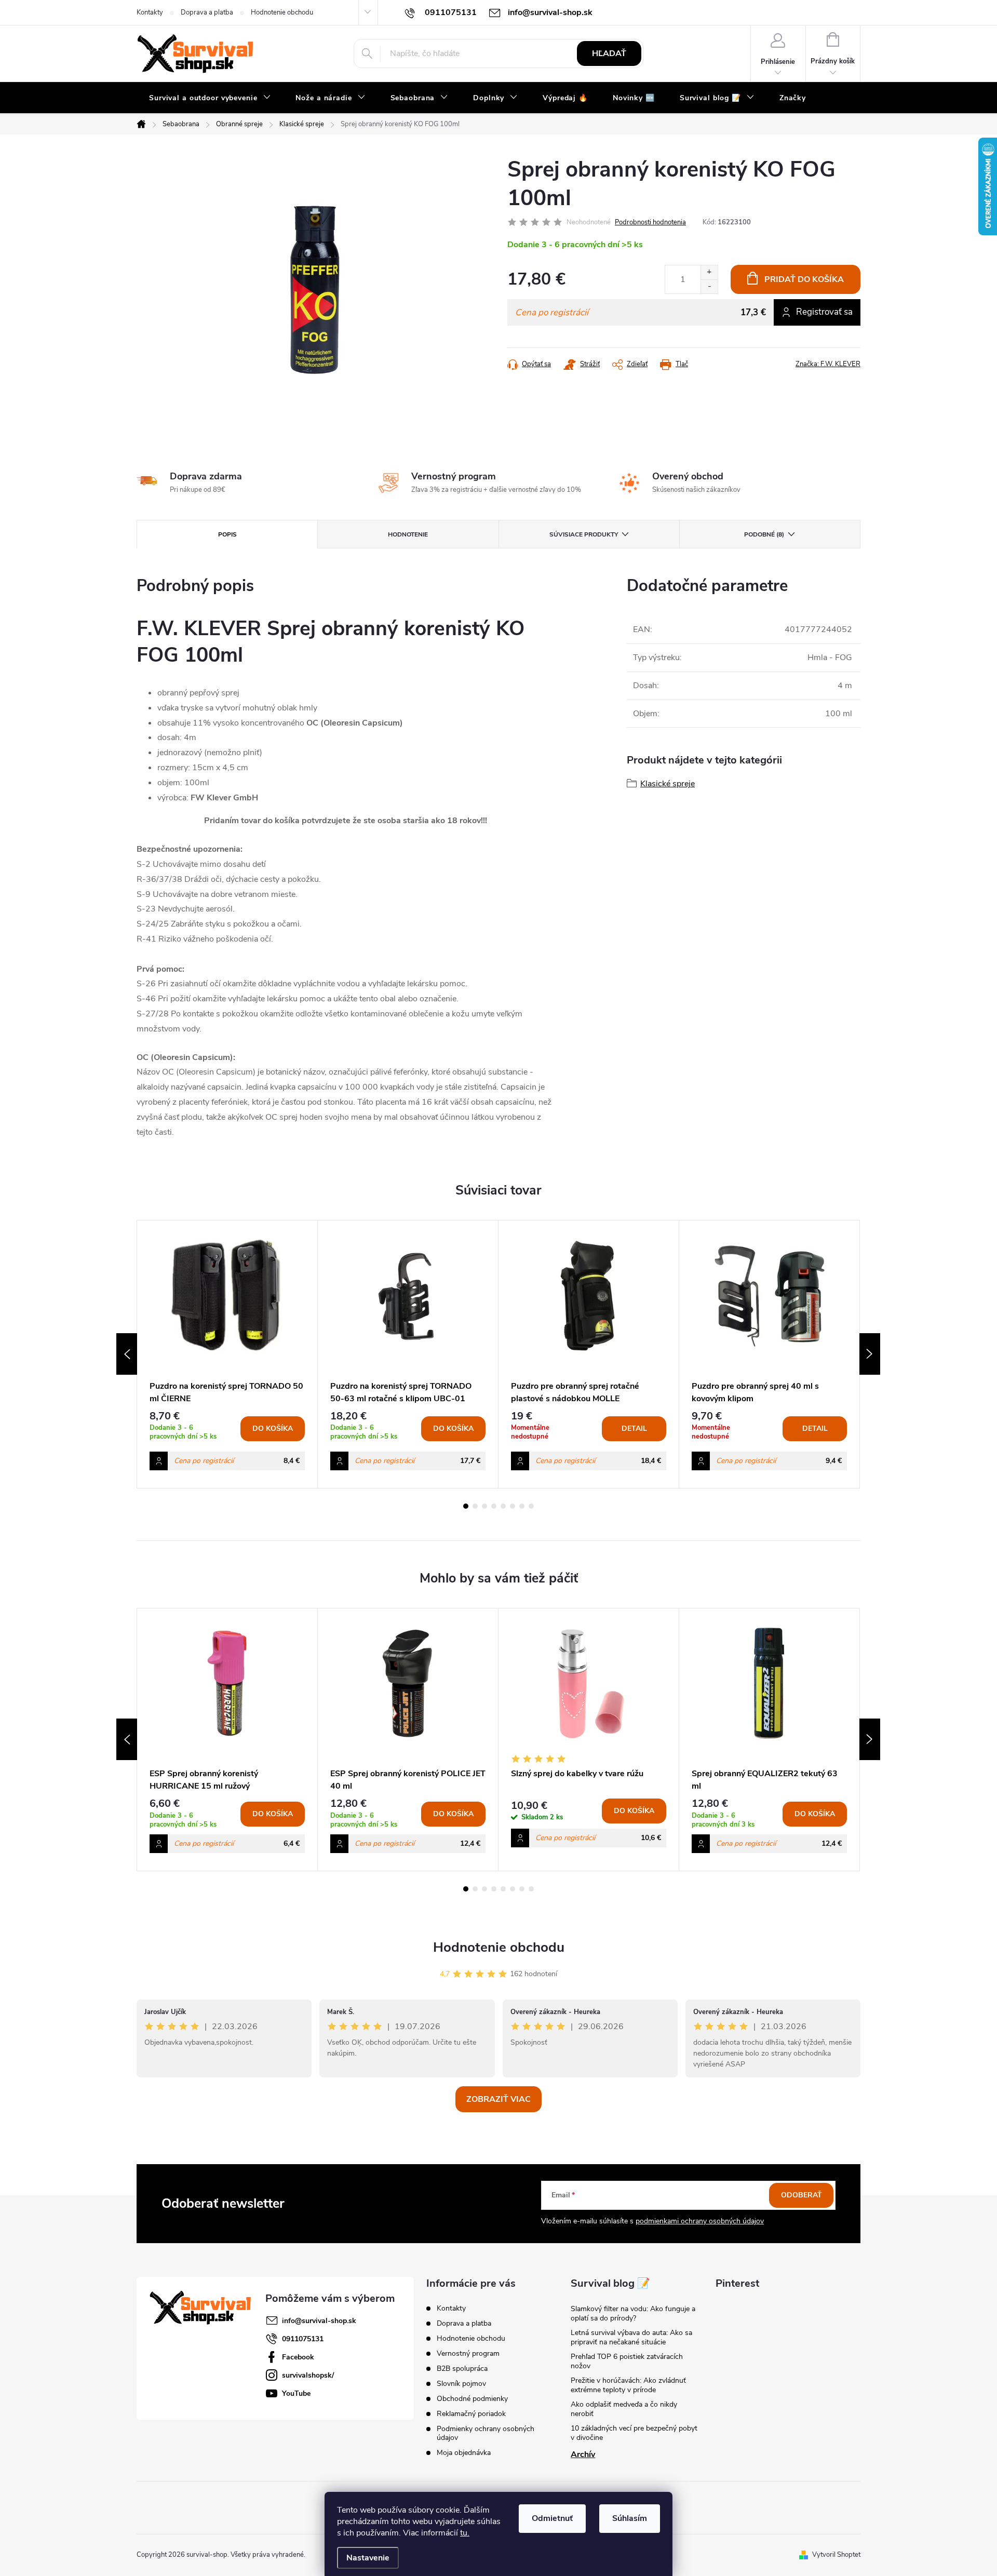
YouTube (296, 2393)
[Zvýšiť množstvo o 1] (709, 272)
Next (870, 1354)
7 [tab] (522, 1506)
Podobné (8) (764, 534)
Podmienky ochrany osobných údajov (486, 2433)
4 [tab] (494, 1506)
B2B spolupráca (462, 2369)
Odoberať (801, 2195)
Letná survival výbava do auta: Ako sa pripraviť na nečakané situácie (631, 2337)
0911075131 (303, 2339)
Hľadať (609, 53)
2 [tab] (475, 1506)
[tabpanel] (227, 1354)
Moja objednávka (464, 2453)
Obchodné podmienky (472, 2399)
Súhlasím (630, 2518)
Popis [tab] (227, 534)
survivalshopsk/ (308, 2375)
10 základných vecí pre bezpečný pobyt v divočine (634, 2433)
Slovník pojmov (461, 2384)
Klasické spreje (668, 784)
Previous (127, 1354)
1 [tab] (466, 1506)
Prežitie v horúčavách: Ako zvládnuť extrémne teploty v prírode (628, 2385)
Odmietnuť (552, 2518)
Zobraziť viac (498, 2099)
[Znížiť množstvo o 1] (709, 286)
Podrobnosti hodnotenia (650, 222)
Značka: (828, 364)
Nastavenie (368, 2558)
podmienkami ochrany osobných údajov (700, 2221)
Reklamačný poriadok (471, 2414)
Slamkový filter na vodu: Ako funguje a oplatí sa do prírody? (633, 2313)
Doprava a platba (207, 12)
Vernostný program (468, 2353)
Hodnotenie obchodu (282, 12)
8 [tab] (531, 1506)
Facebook (298, 2357)
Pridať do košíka (804, 279)
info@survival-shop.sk (319, 2321)
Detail (634, 1428)
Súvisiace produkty (584, 534)
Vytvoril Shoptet (836, 2555)
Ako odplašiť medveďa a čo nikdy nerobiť (624, 2409)
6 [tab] (513, 1506)
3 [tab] (484, 1506)
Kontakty (150, 12)
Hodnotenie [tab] (408, 534)
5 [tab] (503, 1506)
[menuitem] (210, 98)
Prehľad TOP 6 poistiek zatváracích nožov (627, 2361)
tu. (465, 2533)
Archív (583, 2454)
